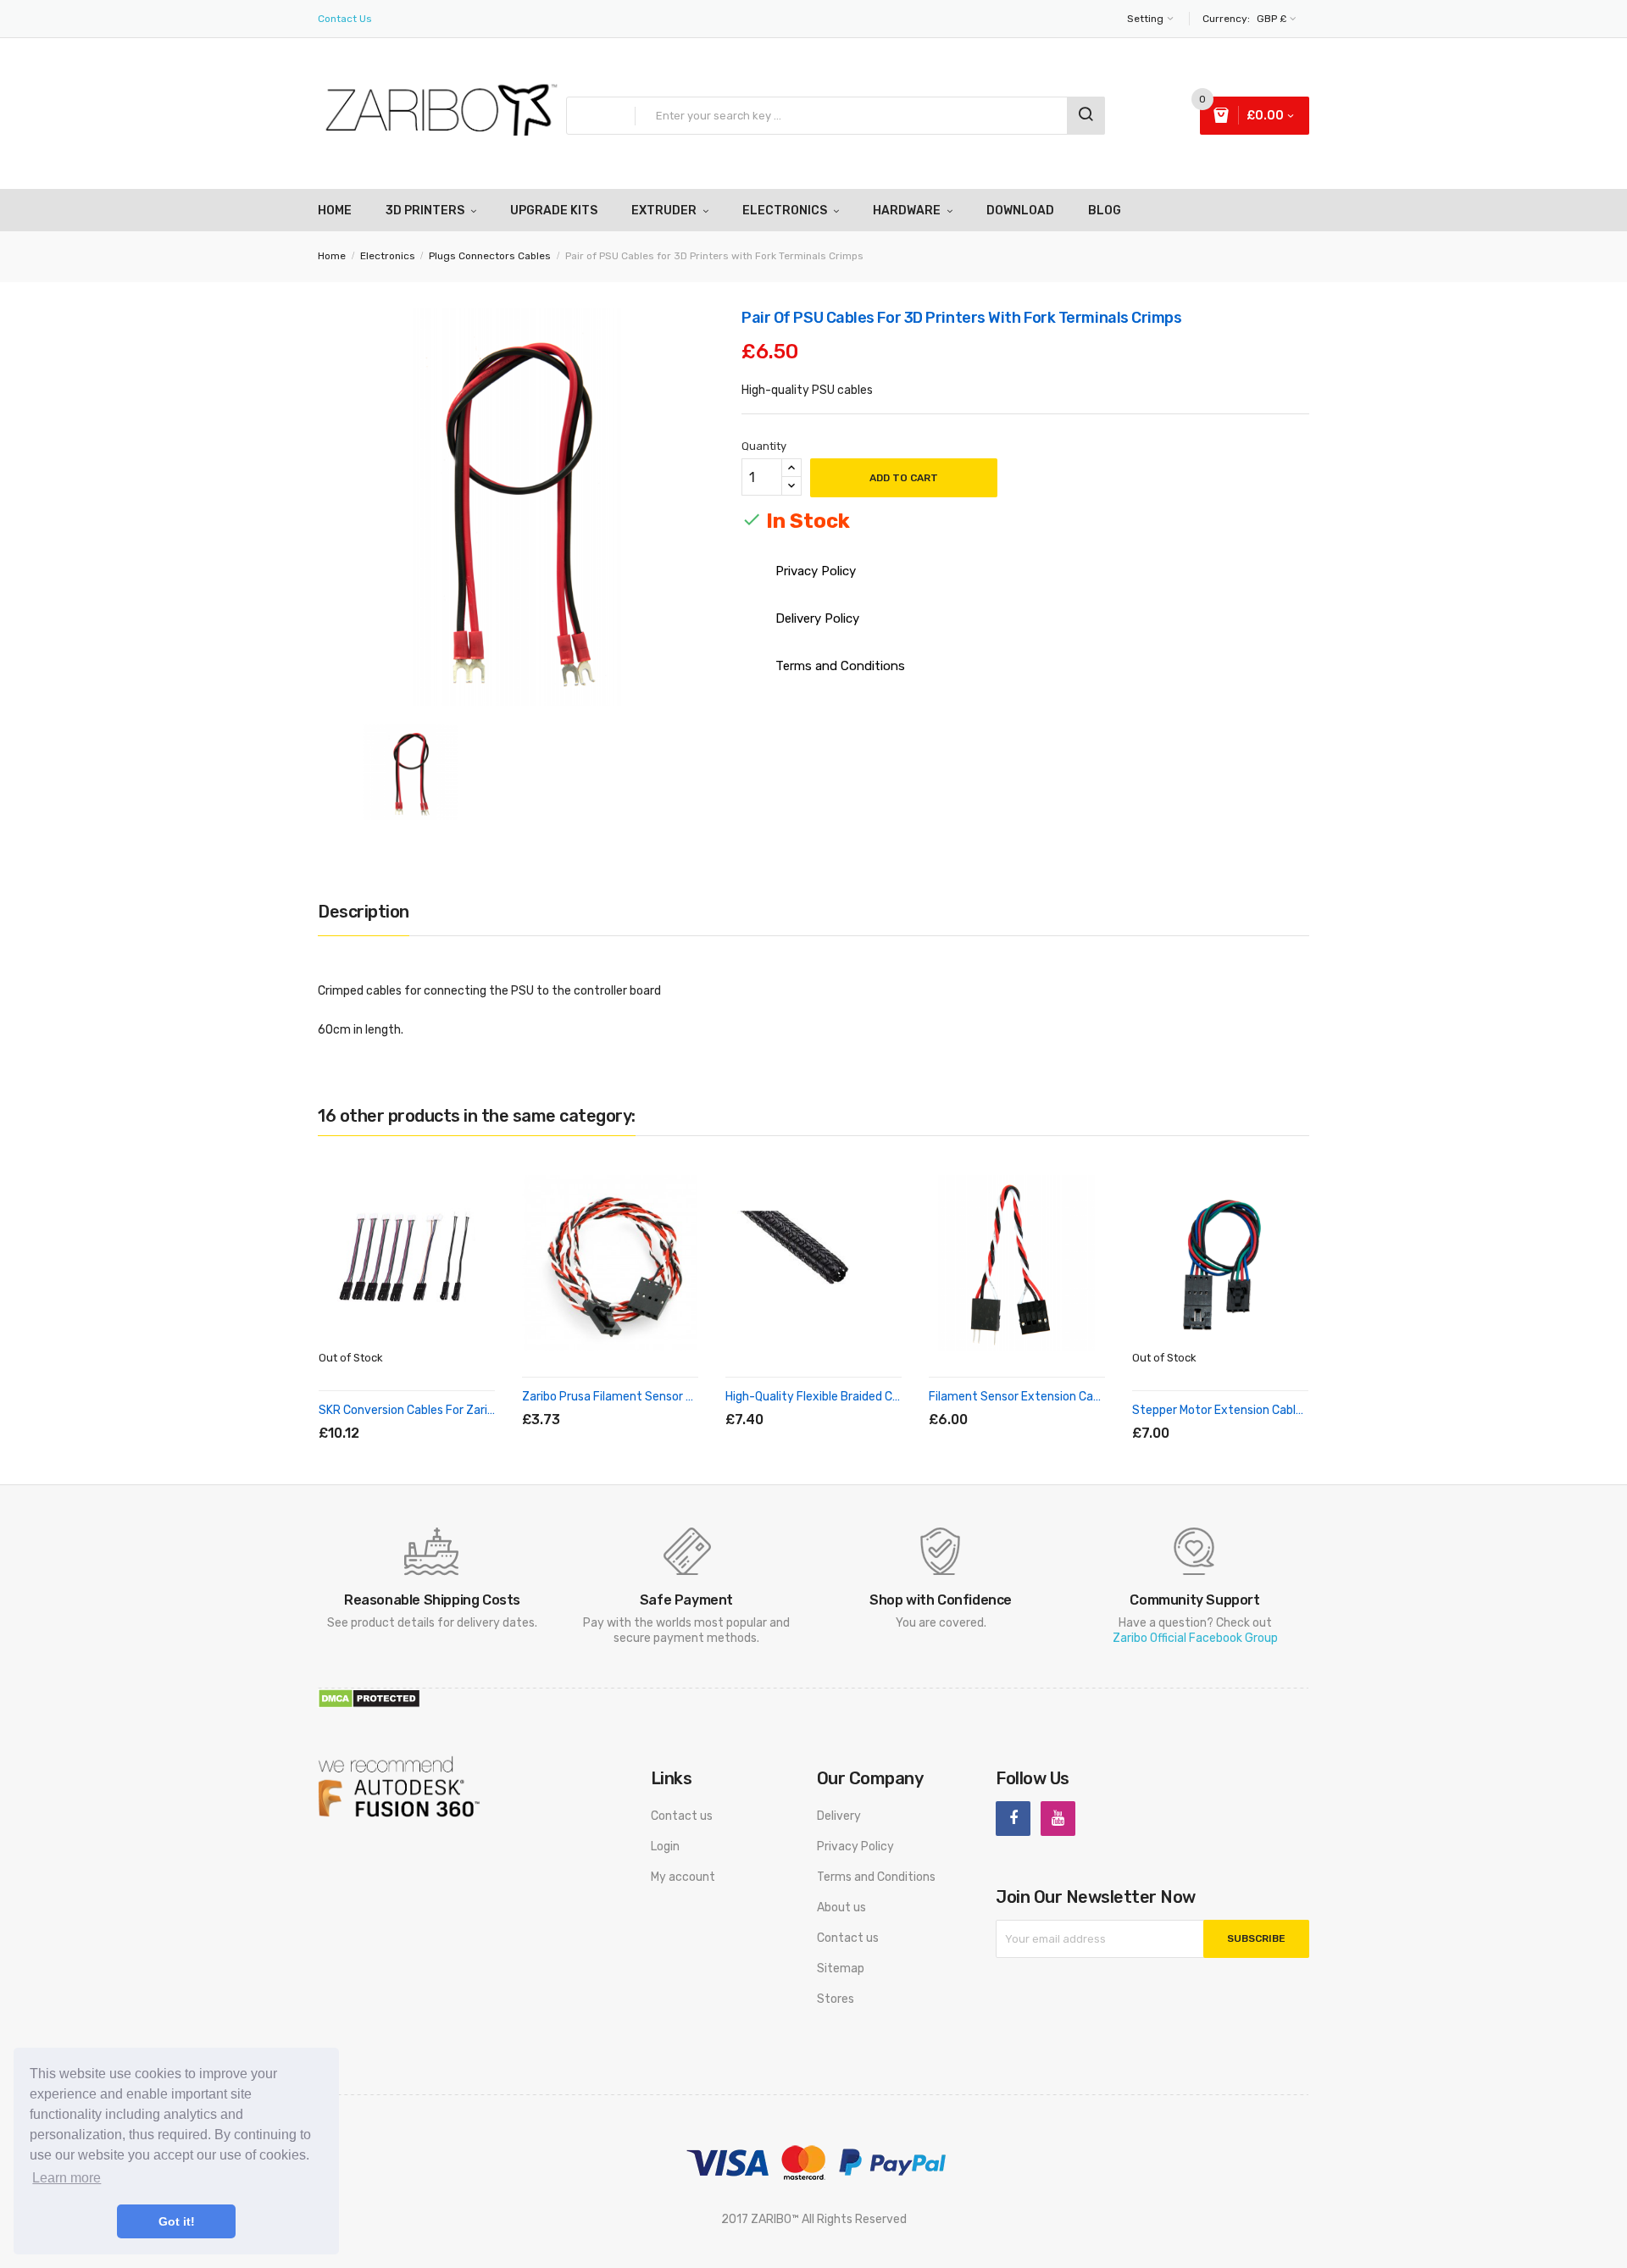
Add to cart (904, 478)
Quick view (441, 1414)
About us (841, 1908)
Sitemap (841, 1969)
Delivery (839, 1816)
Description (364, 912)
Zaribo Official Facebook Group (1195, 1638)
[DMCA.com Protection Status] (369, 1698)
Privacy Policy (855, 1847)
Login (665, 1847)
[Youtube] (1058, 1819)
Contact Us (345, 19)
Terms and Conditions (876, 1877)
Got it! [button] (177, 2221)
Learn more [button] (67, 2178)
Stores (836, 1999)
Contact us (682, 1816)
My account (683, 1877)
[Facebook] (1013, 1819)
